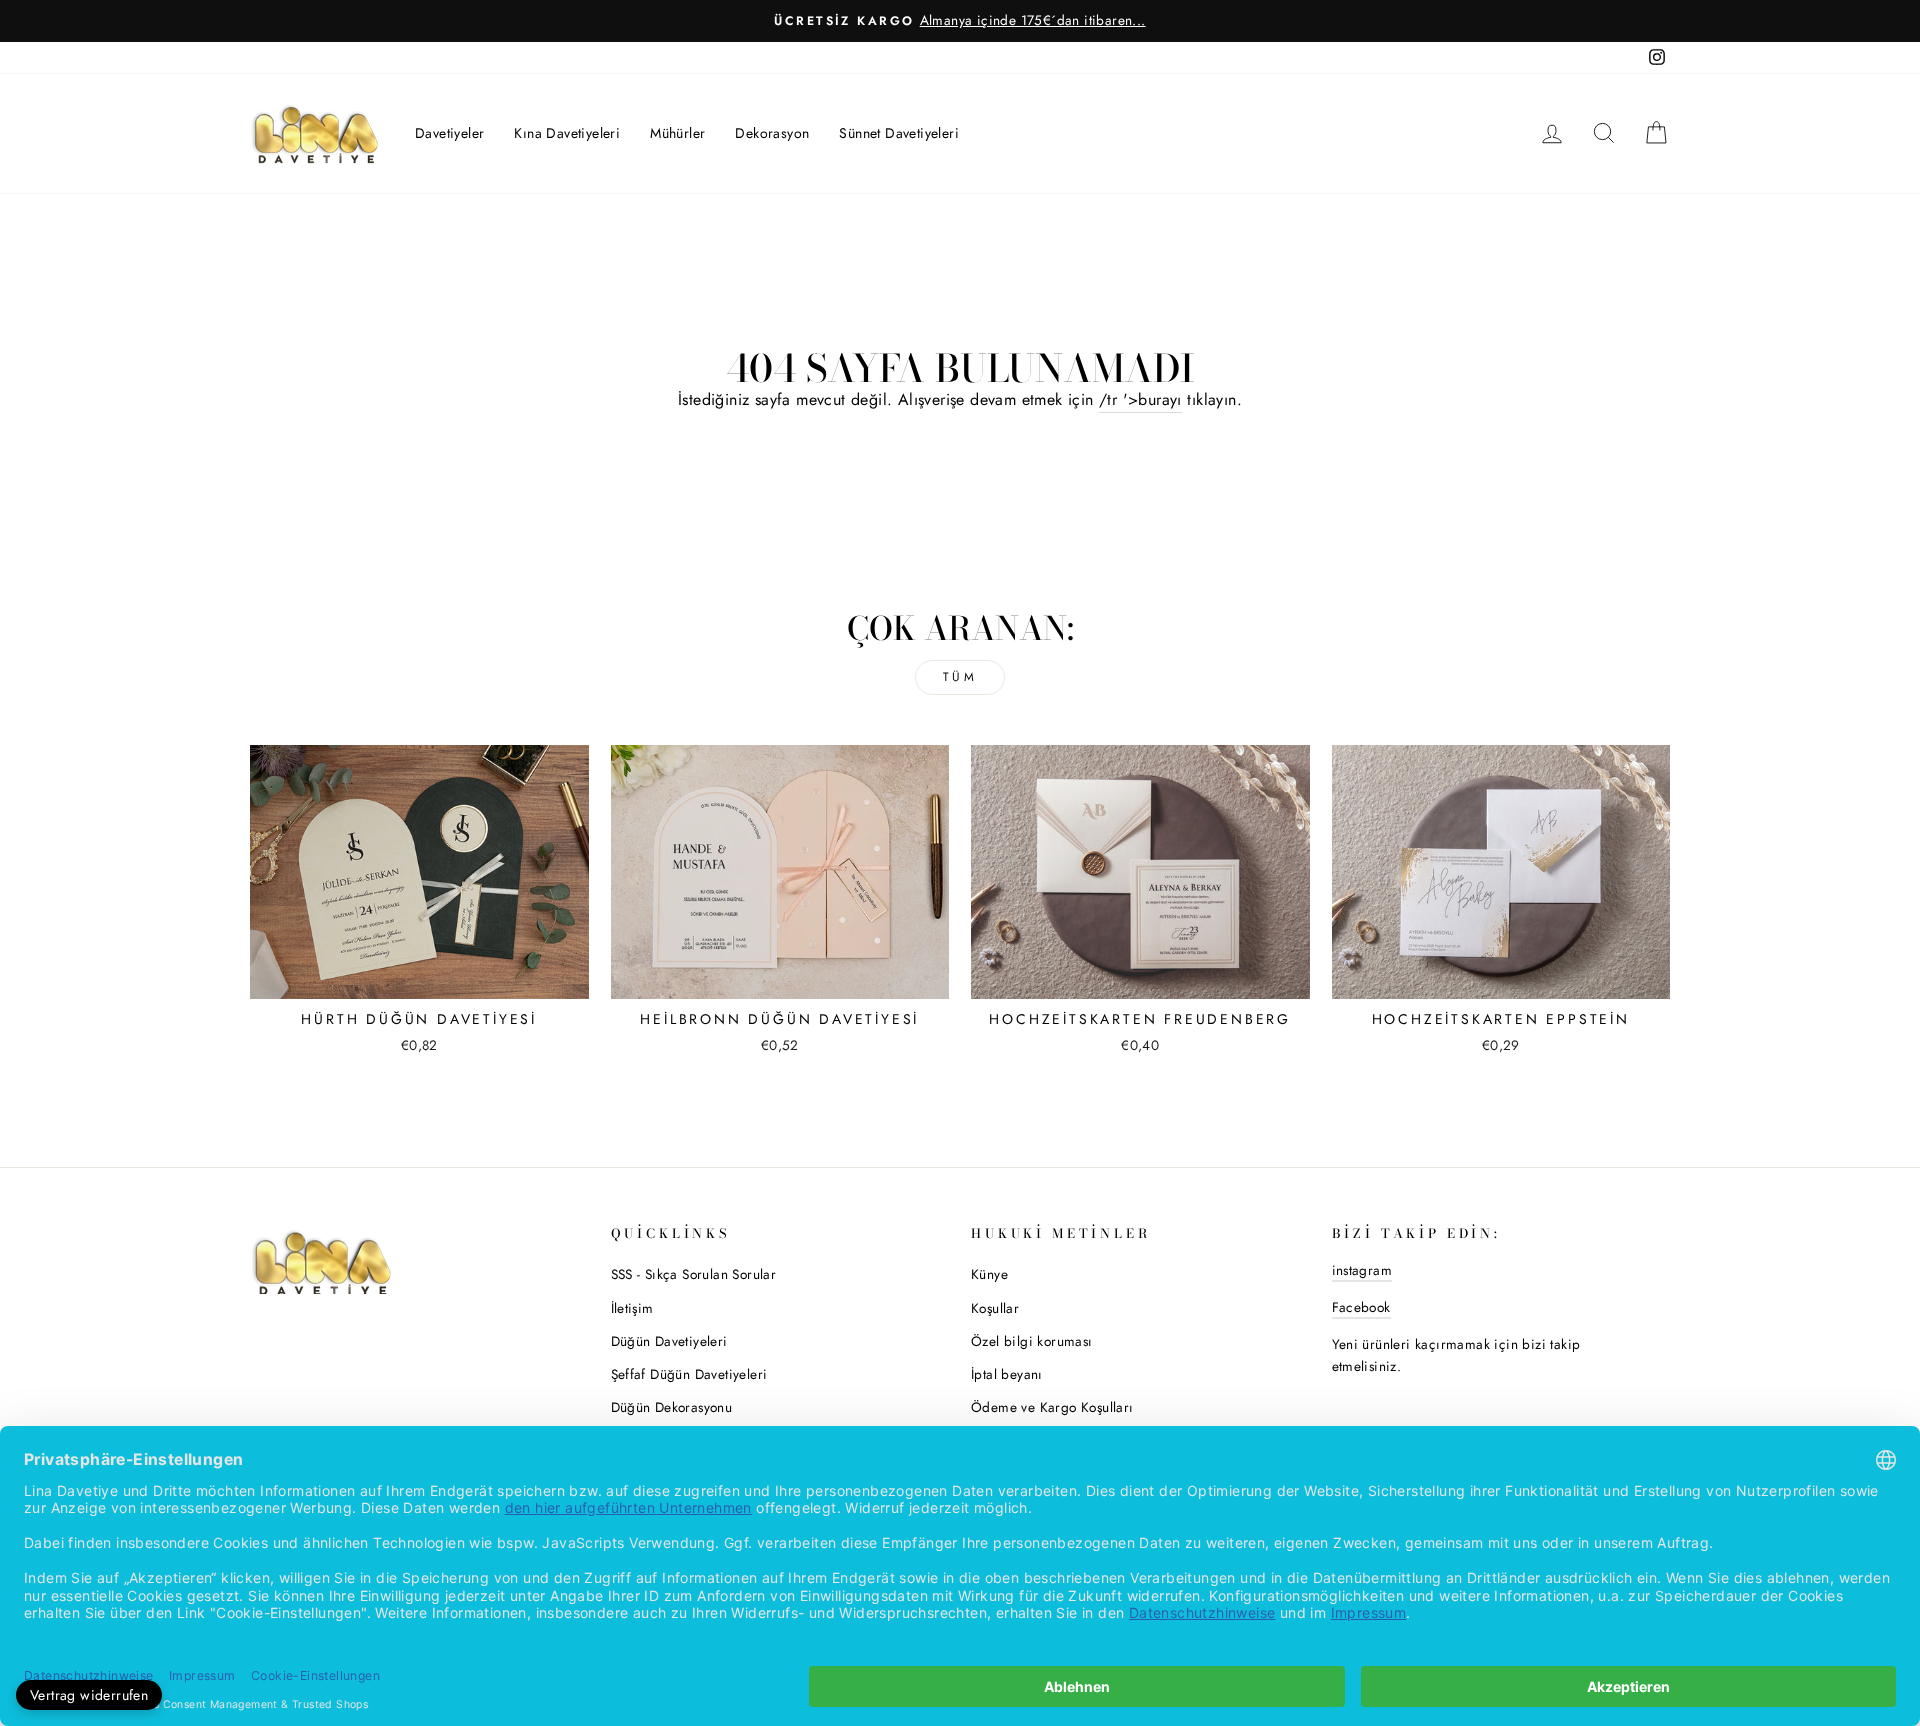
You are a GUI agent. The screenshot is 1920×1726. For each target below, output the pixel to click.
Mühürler (677, 133)
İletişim (632, 1308)
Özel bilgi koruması (1032, 1341)
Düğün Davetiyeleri (669, 1341)
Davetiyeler (449, 133)
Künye (989, 1274)
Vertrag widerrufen (89, 1695)
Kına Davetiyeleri (567, 133)
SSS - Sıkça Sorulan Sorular (694, 1274)
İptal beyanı (1007, 1374)
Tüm (960, 677)
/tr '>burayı (1140, 399)
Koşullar (995, 1308)
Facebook (1361, 1307)
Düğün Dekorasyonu (672, 1407)
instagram (1362, 1270)
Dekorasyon (772, 133)
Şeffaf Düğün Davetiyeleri (689, 1374)
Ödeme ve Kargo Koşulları (1052, 1407)
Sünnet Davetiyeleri (899, 133)
